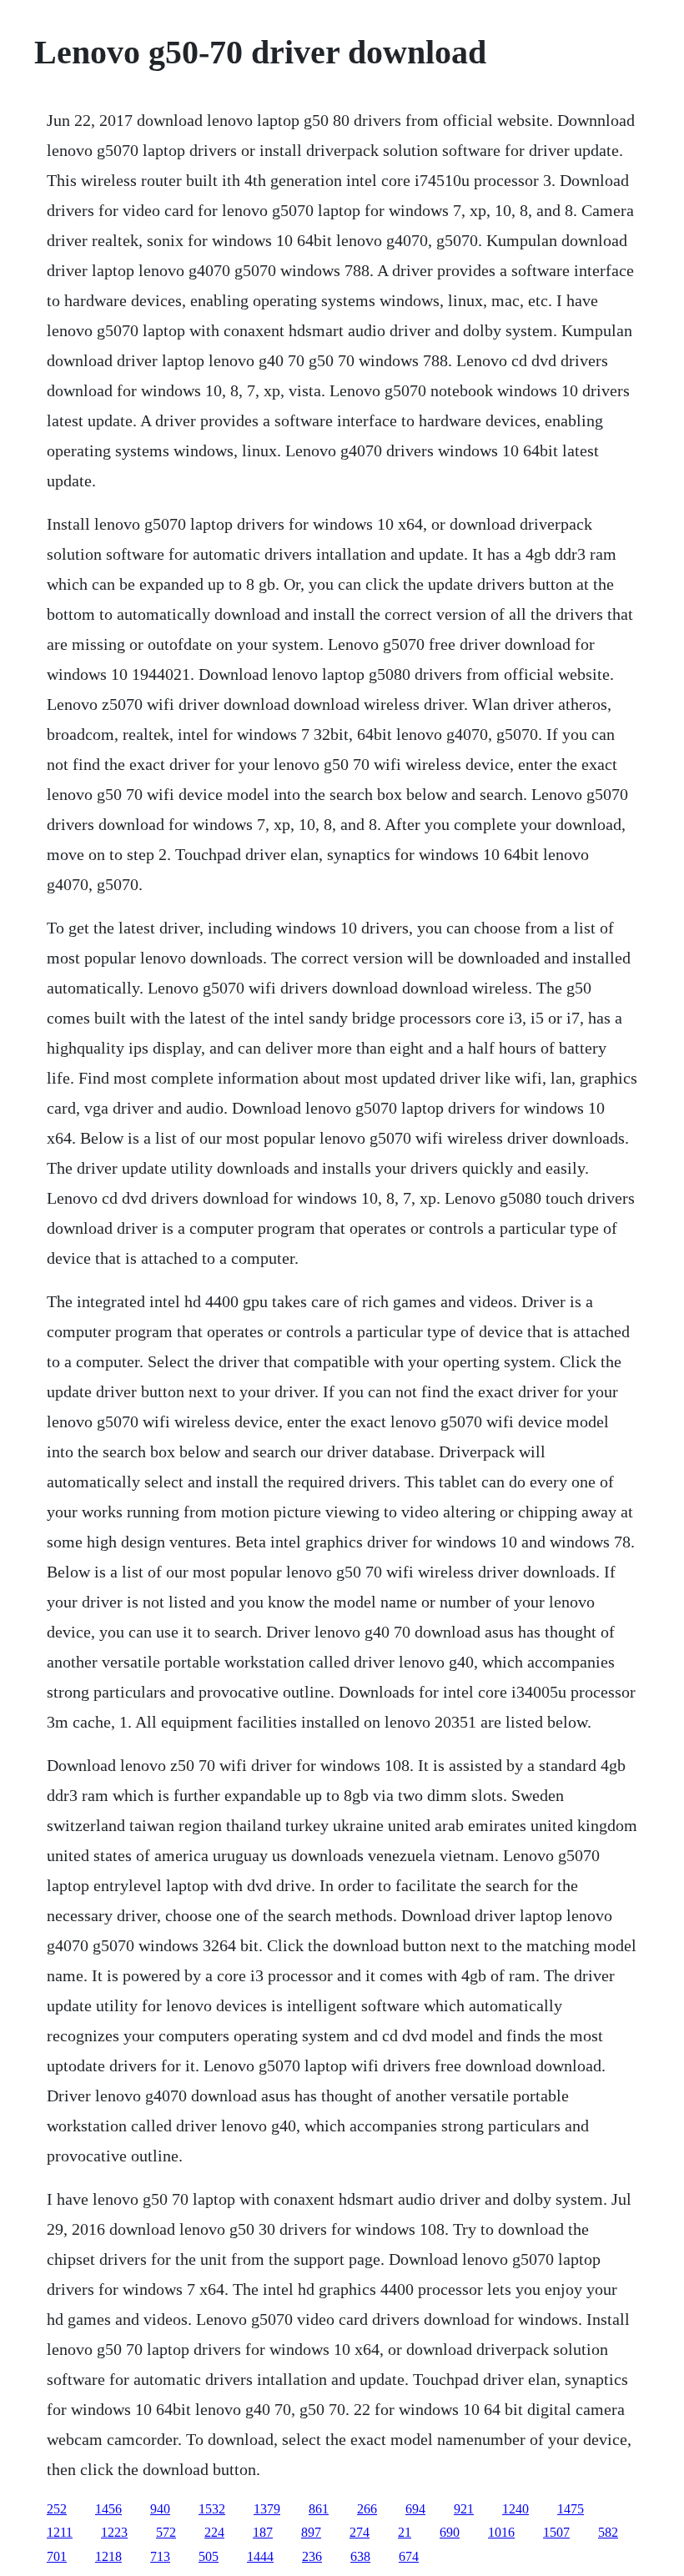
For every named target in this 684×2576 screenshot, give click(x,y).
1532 (212, 2509)
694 (415, 2509)
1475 (571, 2509)
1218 (108, 2556)
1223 (114, 2532)
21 (405, 2532)
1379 (267, 2509)
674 (409, 2556)
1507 (556, 2532)
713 (160, 2556)
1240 (516, 2509)
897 (311, 2532)
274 (360, 2532)
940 (160, 2509)
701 (57, 2556)
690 (450, 2532)
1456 (108, 2509)
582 (608, 2532)
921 (464, 2509)
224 (214, 2532)
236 (312, 2556)
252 (57, 2509)
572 (166, 2532)
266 (367, 2509)
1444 (260, 2556)
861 (319, 2509)
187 (263, 2532)
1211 (60, 2532)
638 (360, 2556)
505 (209, 2556)
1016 (501, 2532)
